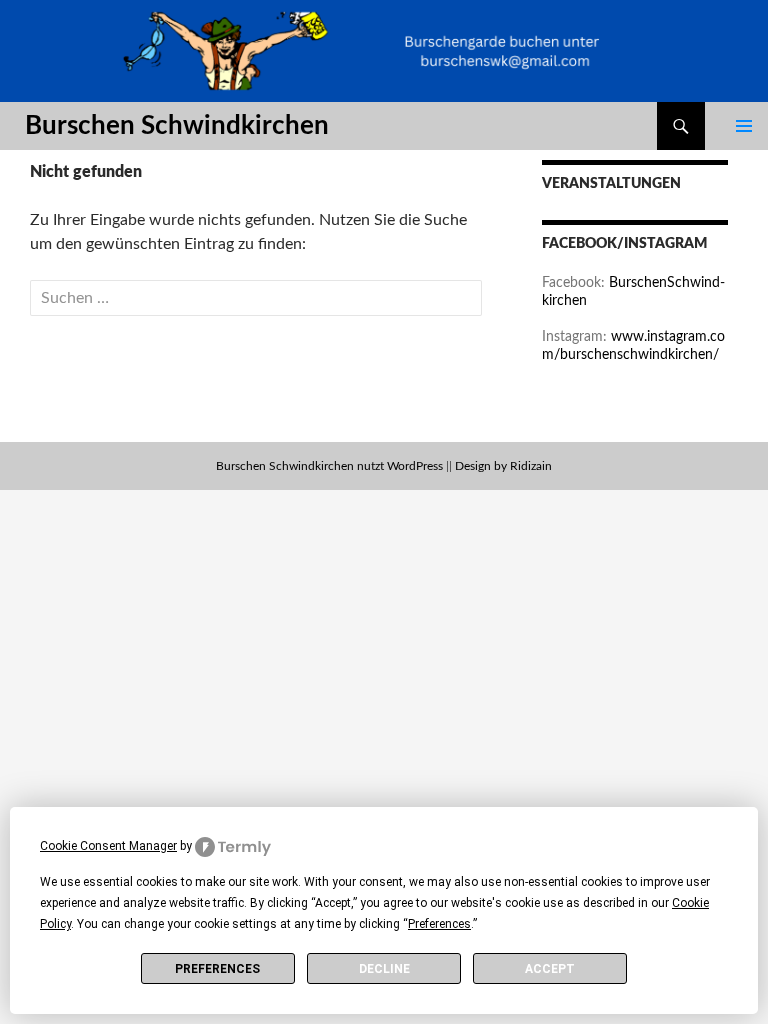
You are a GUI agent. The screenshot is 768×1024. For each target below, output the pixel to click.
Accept (550, 969)
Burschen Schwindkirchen (177, 126)
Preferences (217, 969)
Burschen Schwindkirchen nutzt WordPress (329, 466)
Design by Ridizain (503, 466)
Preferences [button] (439, 924)
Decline (384, 969)
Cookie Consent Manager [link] (108, 846)
